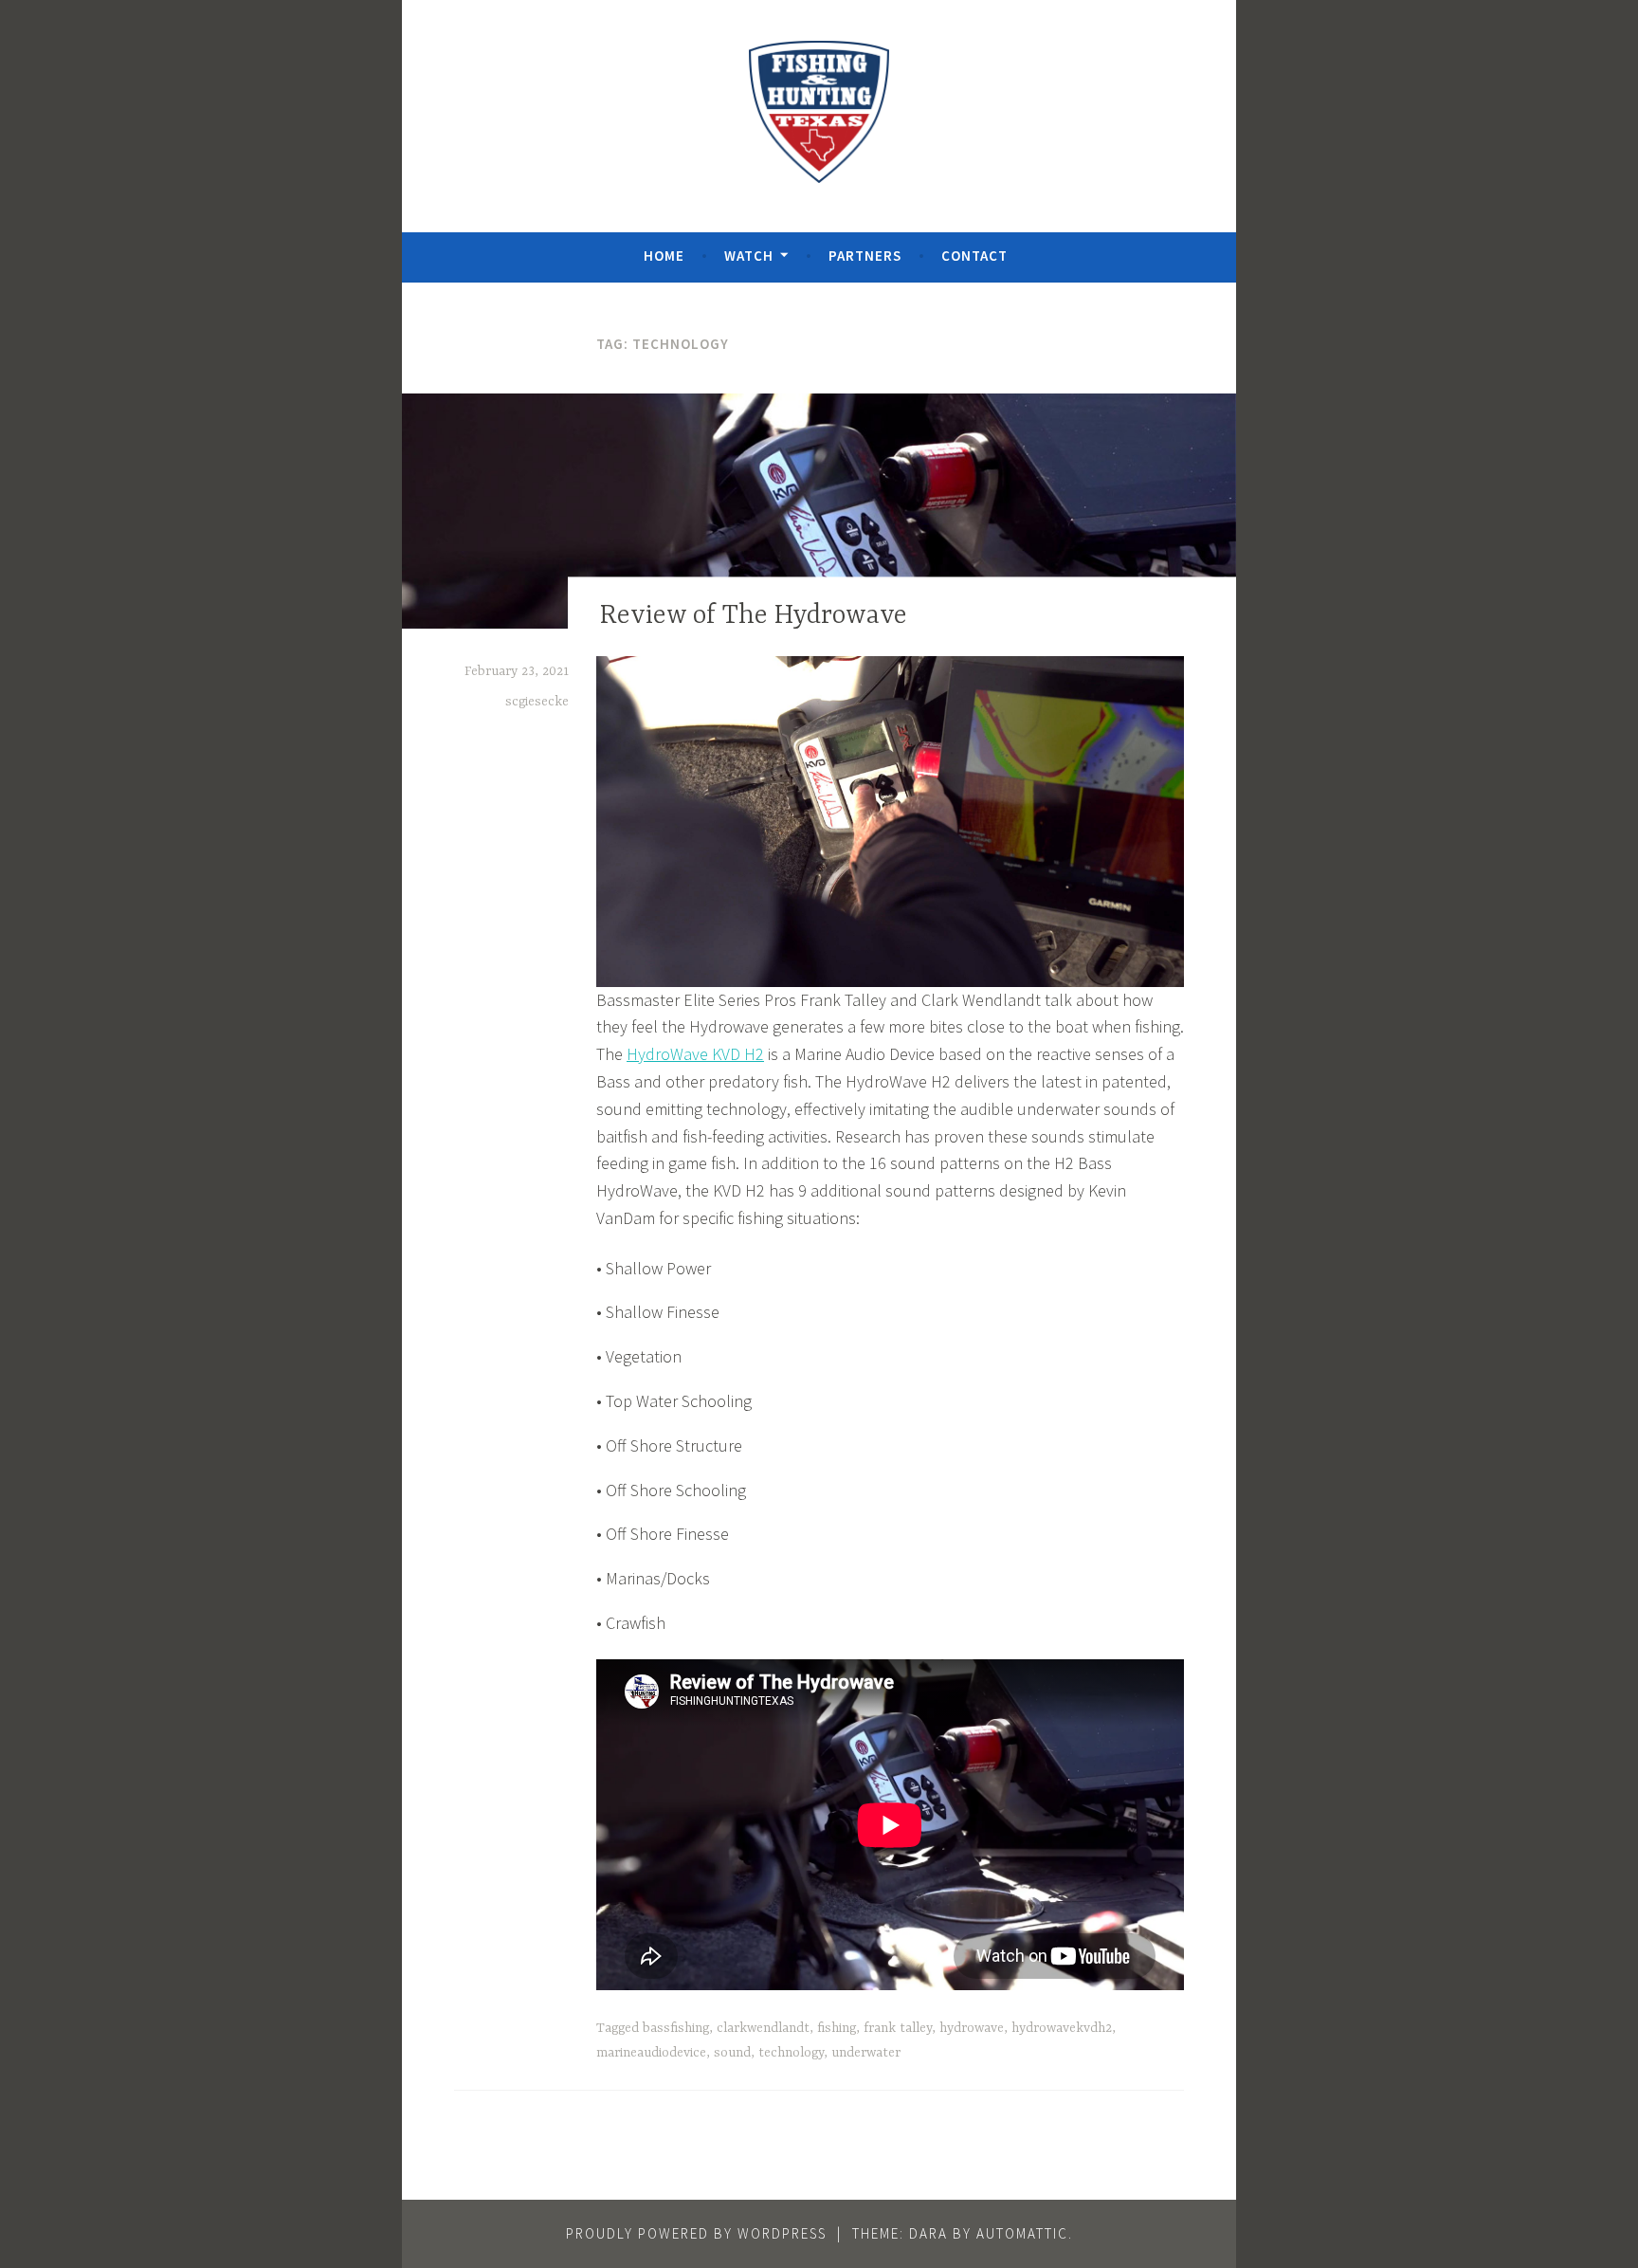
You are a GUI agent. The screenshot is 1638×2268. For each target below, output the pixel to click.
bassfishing (676, 2028)
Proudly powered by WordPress (696, 2233)
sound (732, 2053)
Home (664, 256)
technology (791, 2053)
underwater (866, 2053)
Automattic (1022, 2233)
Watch (749, 256)
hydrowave (972, 2028)
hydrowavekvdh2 (1062, 2028)
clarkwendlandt (763, 2028)
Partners (865, 256)
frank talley (898, 2028)
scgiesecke (537, 702)
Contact (974, 256)
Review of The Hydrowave (754, 617)
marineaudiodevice (651, 2053)
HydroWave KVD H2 (695, 1054)
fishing (837, 2028)
